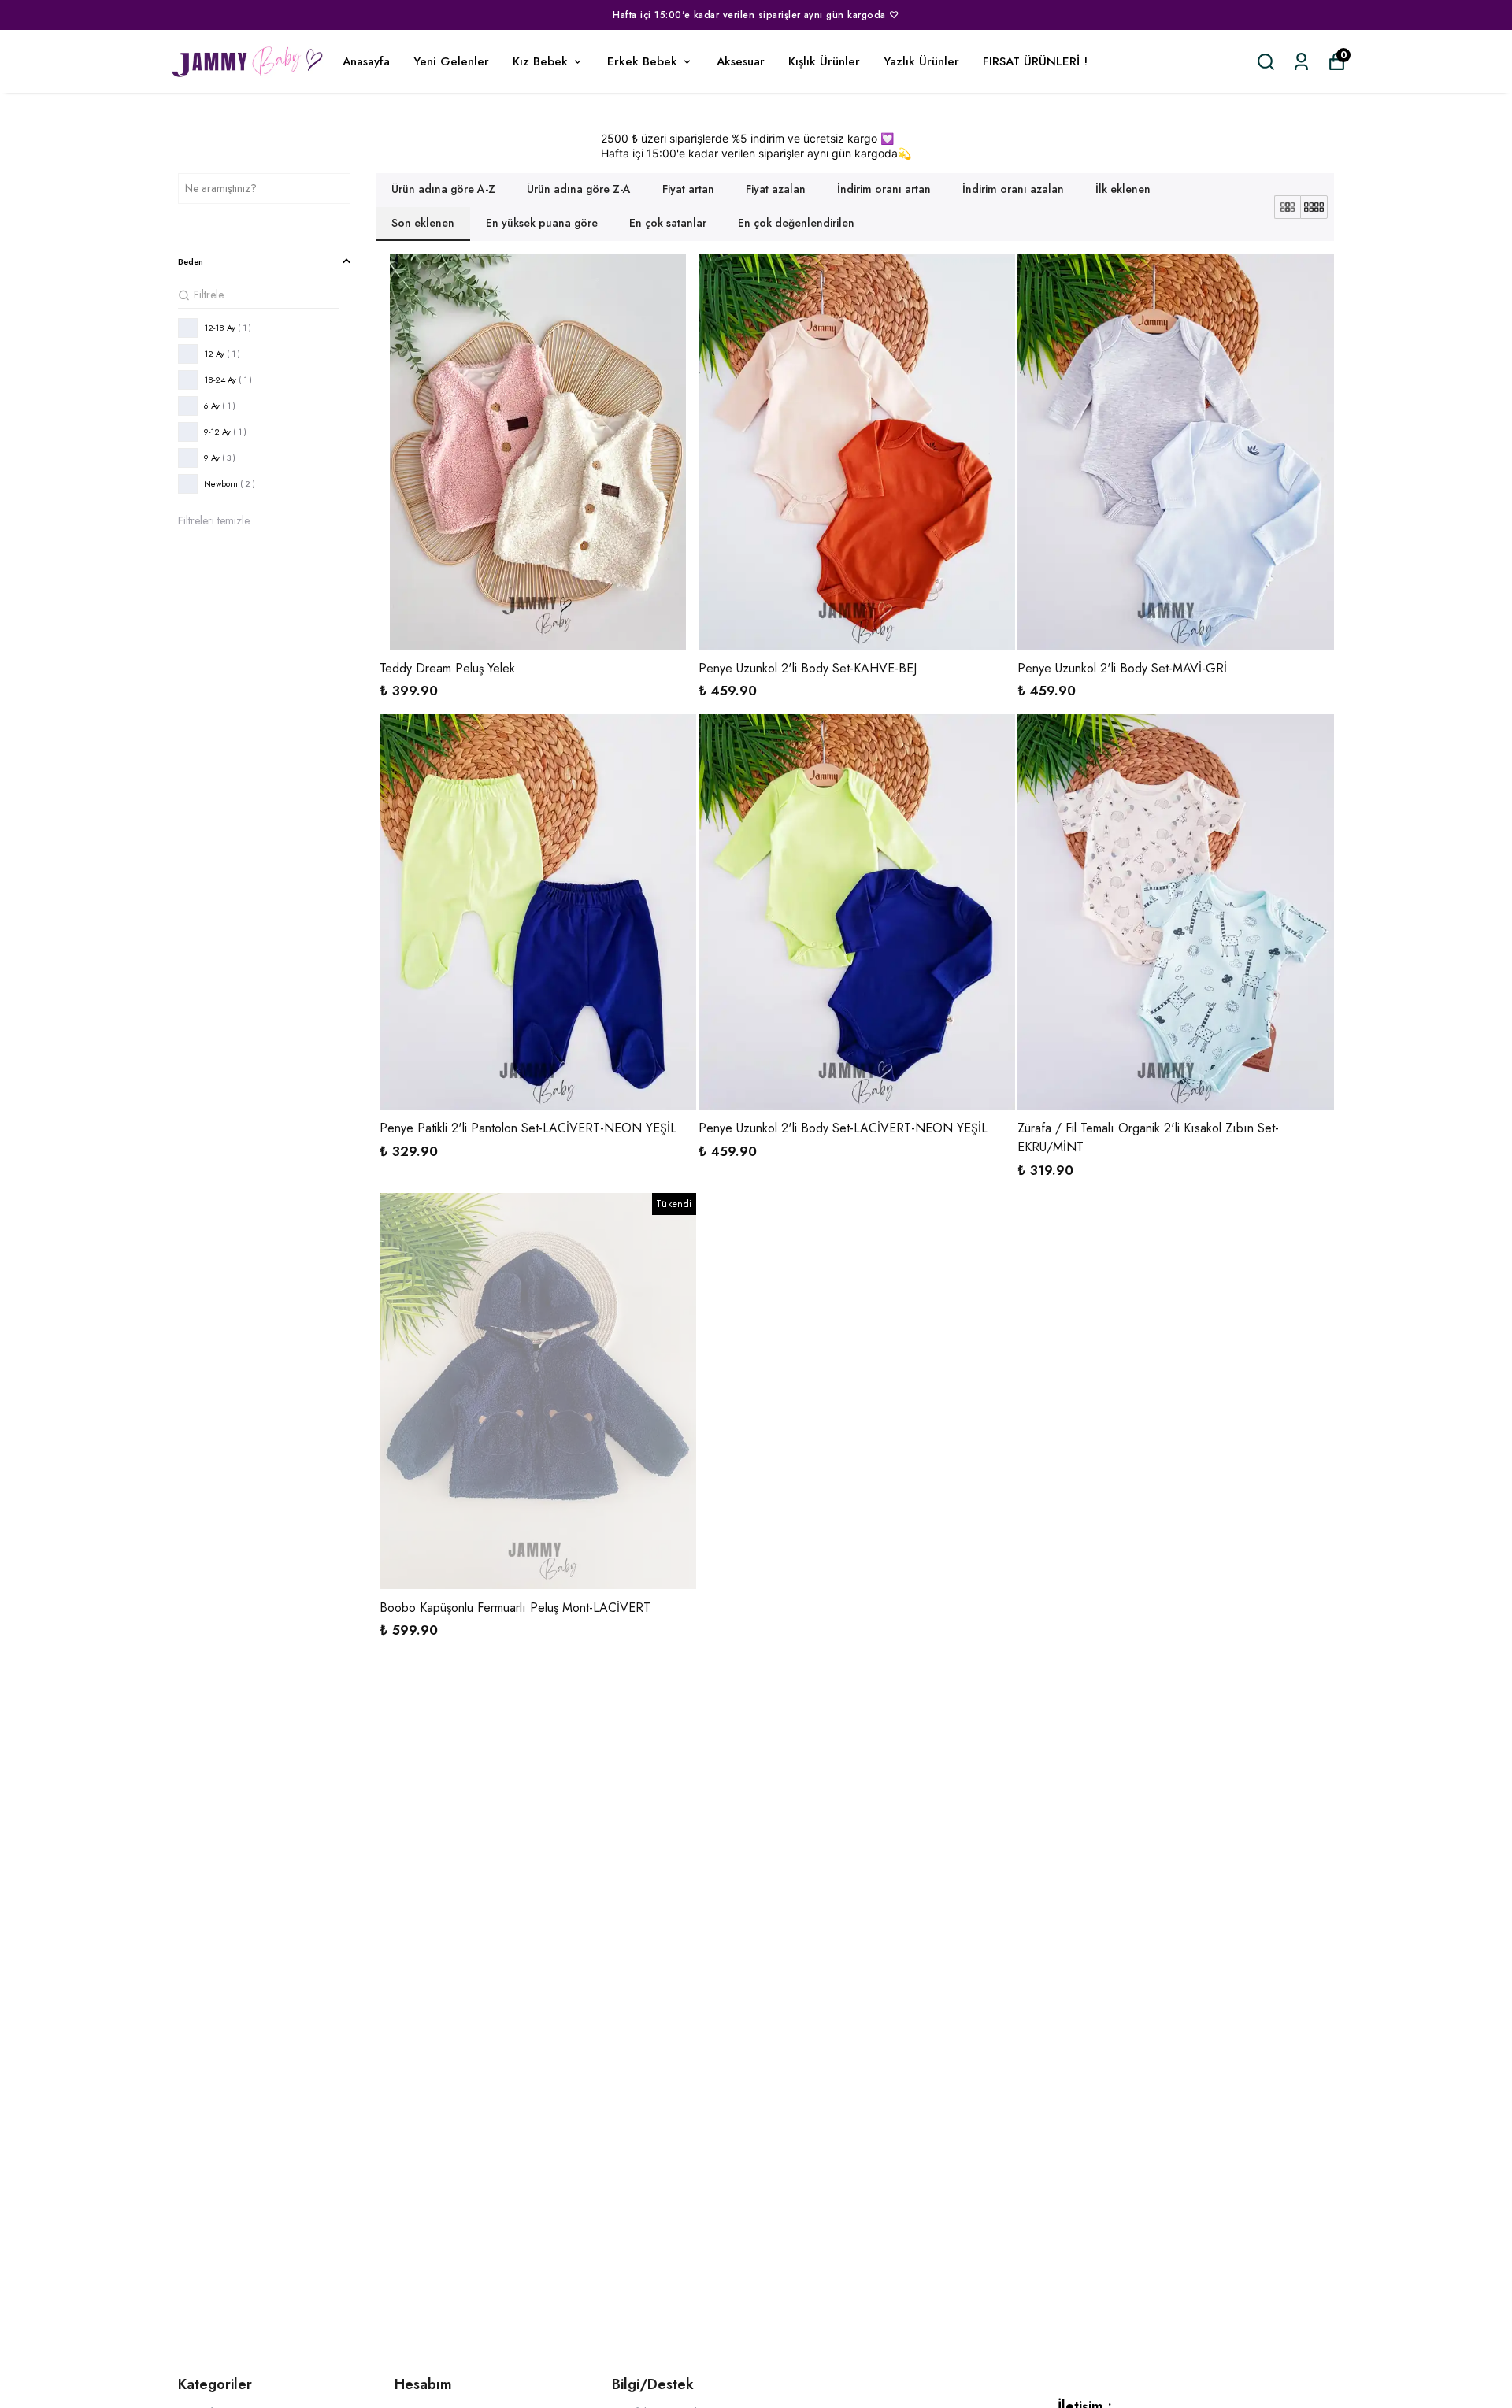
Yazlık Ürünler (921, 61)
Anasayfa (366, 61)
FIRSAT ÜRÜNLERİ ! (1035, 61)
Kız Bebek (540, 61)
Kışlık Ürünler (824, 61)
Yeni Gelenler (451, 61)
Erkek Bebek (642, 61)
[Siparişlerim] (1301, 62)
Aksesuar (741, 61)
